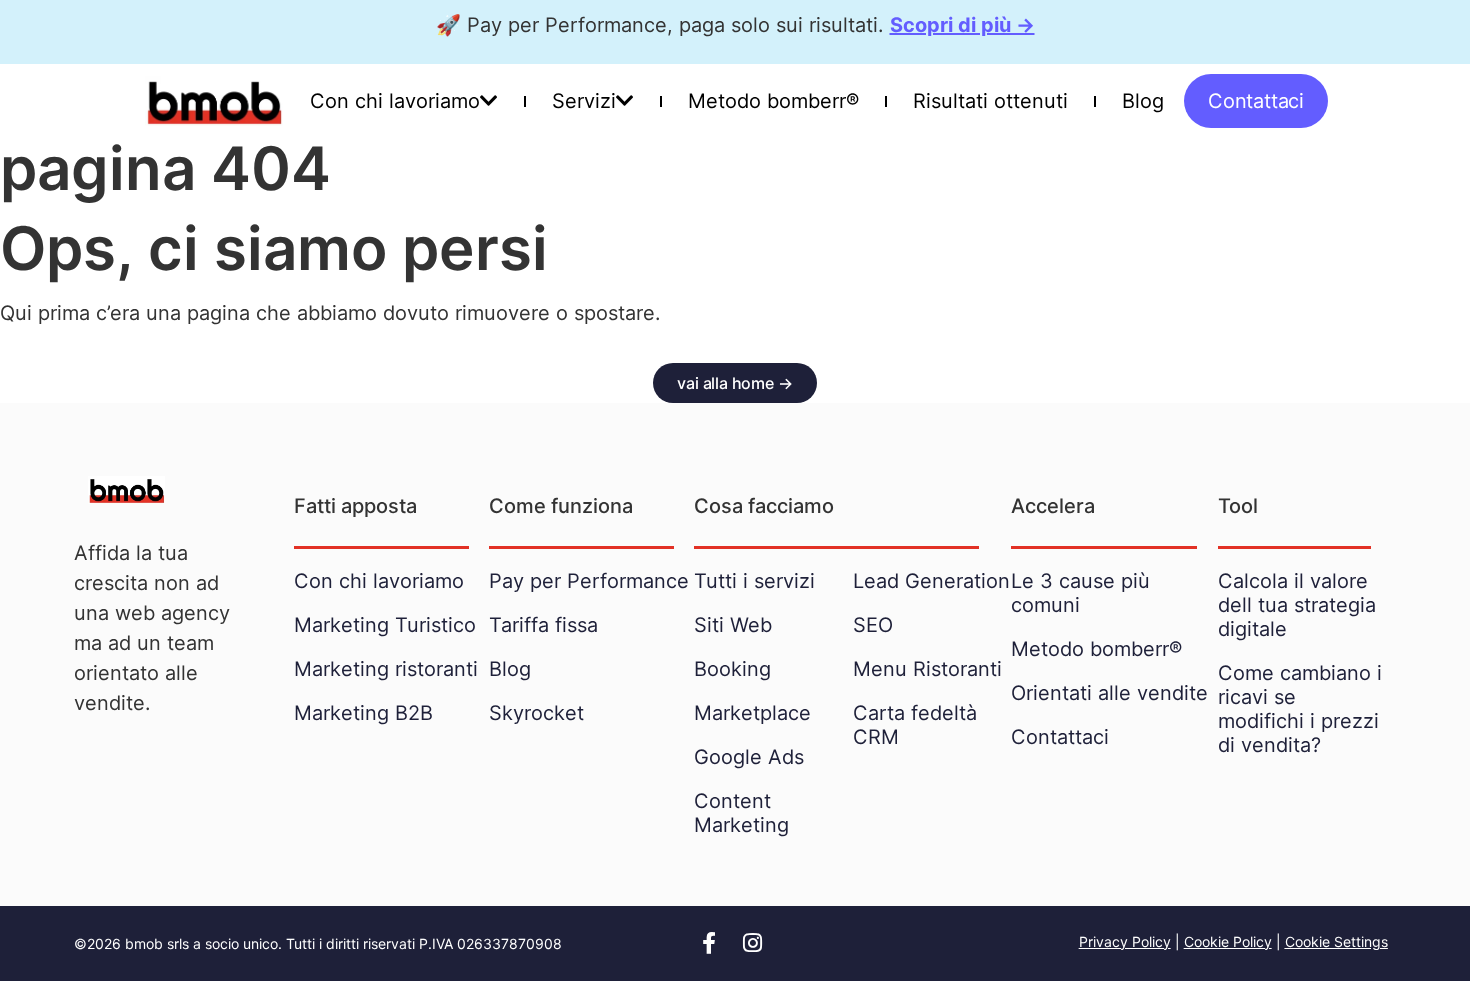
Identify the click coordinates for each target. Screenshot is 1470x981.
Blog (1143, 101)
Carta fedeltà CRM (915, 725)
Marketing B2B (363, 713)
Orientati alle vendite (1109, 693)
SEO (873, 625)
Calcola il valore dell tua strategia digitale (1297, 605)
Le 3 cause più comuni (1080, 593)
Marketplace (752, 713)
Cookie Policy (1228, 941)
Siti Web (733, 625)
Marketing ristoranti (386, 669)
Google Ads (749, 757)
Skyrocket (536, 713)
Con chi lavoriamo (395, 101)
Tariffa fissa (543, 625)
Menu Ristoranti (927, 669)
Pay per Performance (589, 581)
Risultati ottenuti (990, 101)
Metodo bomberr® (773, 101)
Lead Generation (931, 581)
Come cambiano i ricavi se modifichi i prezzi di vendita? (1300, 709)
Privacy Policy (1125, 941)
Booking (732, 669)
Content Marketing (741, 813)
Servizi (584, 101)
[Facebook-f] (709, 943)
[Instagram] (753, 943)
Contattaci (1060, 737)
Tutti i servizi (754, 581)
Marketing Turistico (385, 625)
